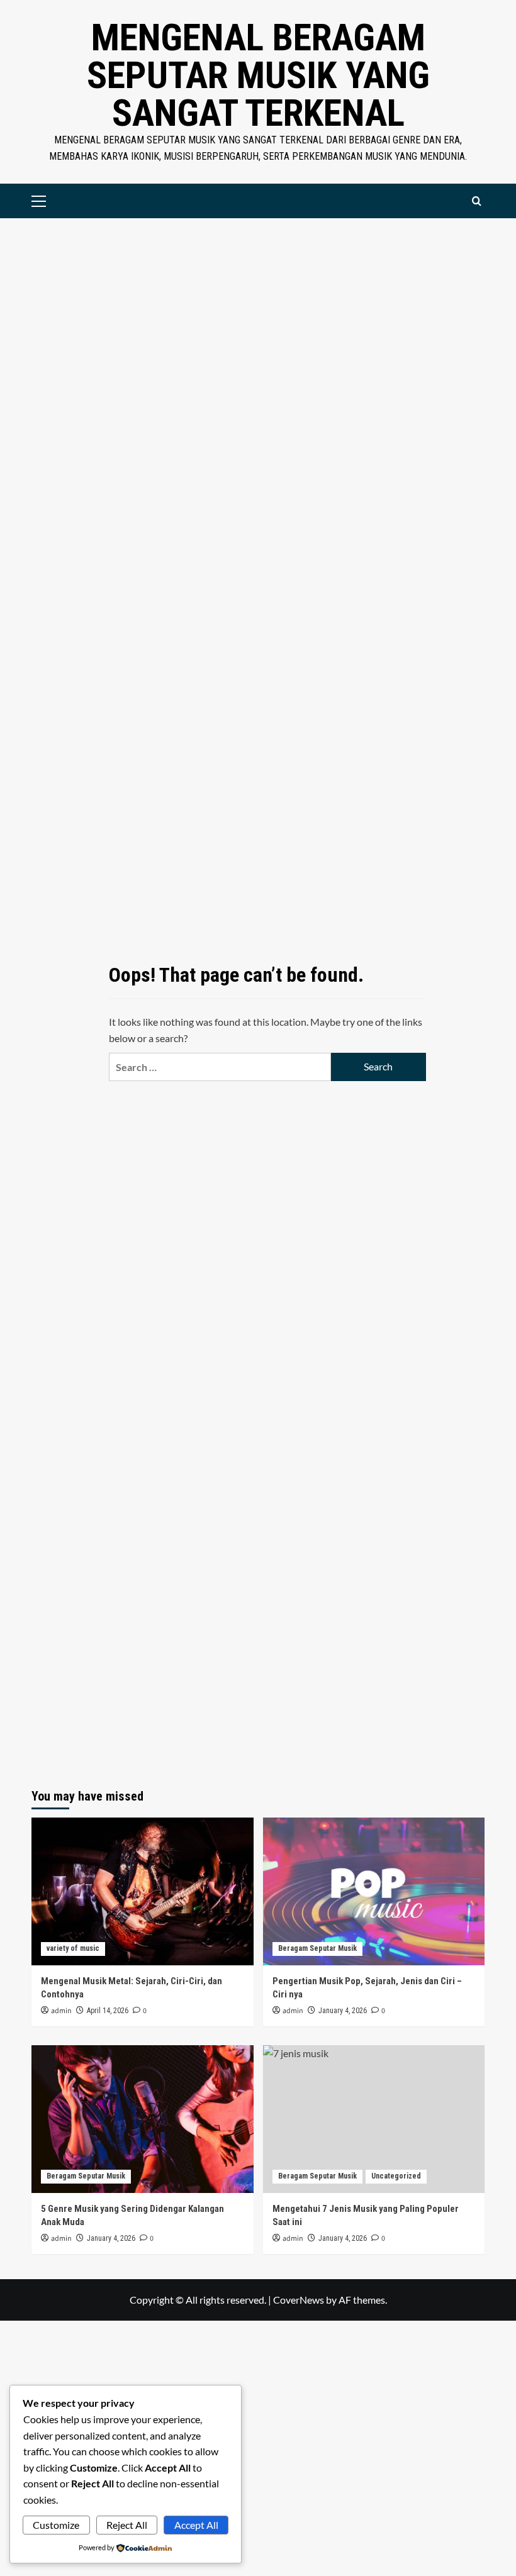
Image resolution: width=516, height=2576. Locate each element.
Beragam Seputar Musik (317, 1948)
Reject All (127, 2525)
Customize (56, 2525)
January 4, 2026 (343, 2011)
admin (61, 2011)
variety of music (73, 1948)
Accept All (196, 2525)
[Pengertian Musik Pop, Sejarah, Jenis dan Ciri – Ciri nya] (374, 1891)
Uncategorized (396, 2176)
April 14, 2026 (108, 2011)
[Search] (477, 201)
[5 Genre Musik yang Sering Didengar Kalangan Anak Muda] (143, 2119)
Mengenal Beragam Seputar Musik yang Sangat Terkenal (258, 75)
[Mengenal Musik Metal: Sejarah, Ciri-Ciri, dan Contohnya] (143, 1891)
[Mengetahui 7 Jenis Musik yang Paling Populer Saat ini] (374, 2119)
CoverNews (299, 2300)
